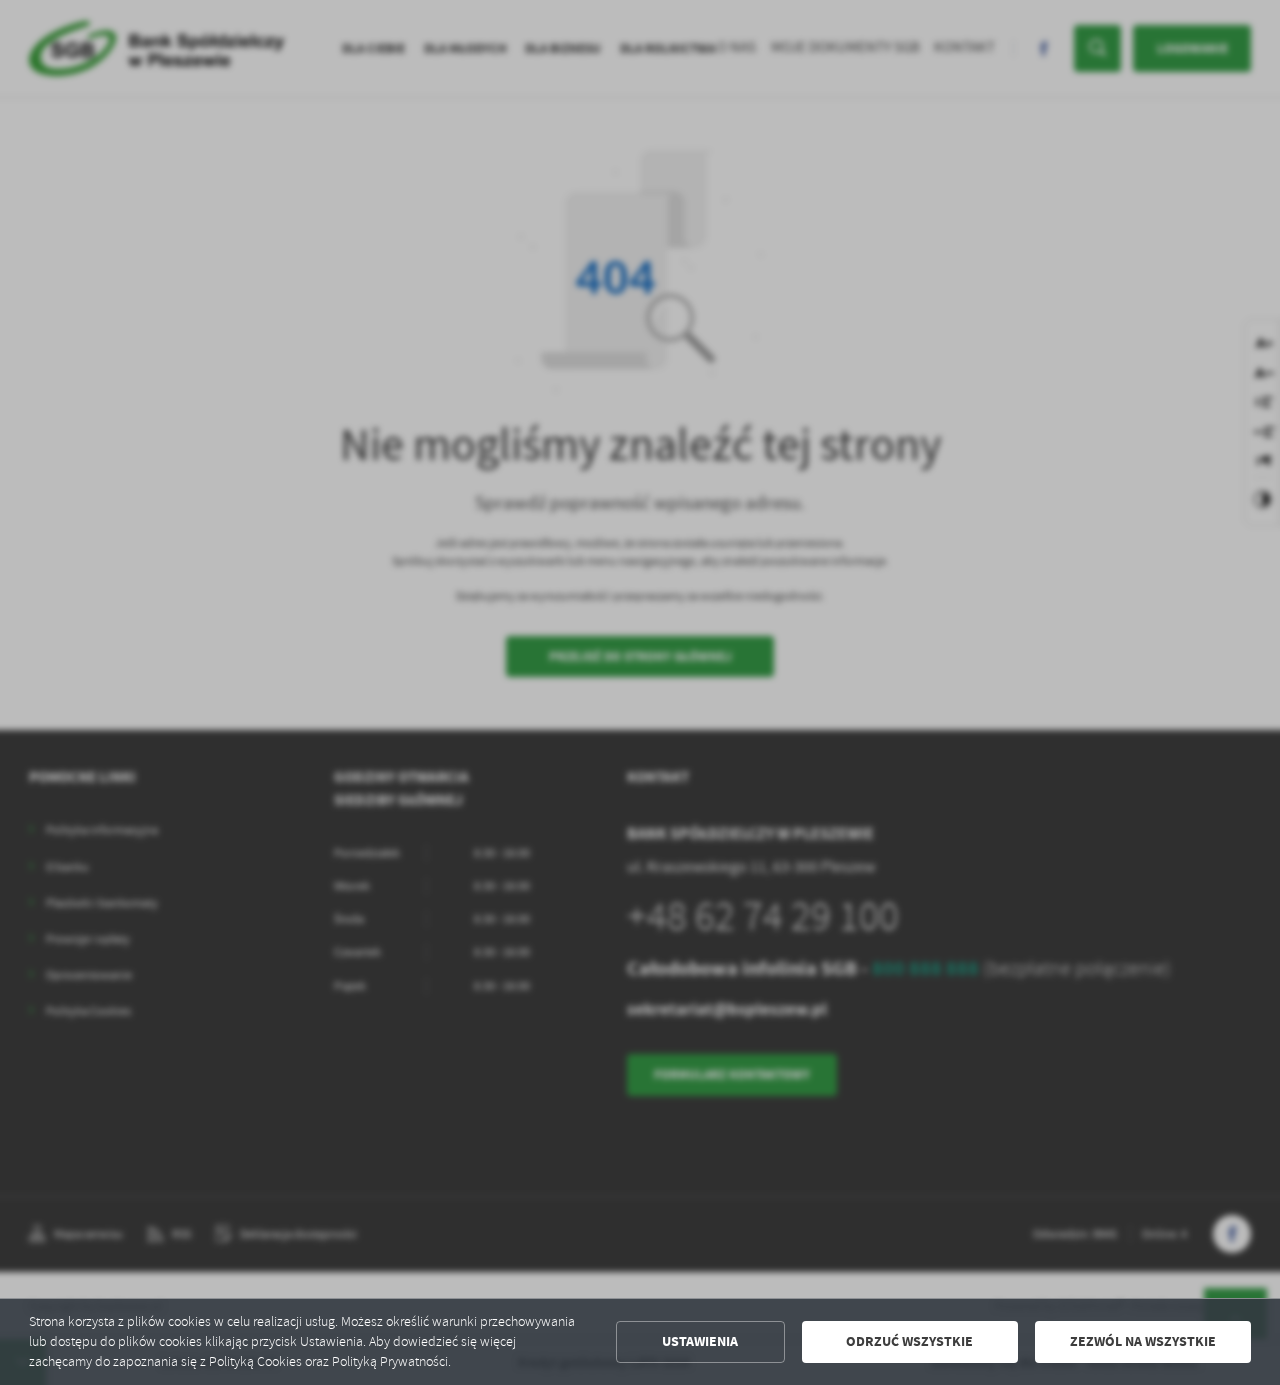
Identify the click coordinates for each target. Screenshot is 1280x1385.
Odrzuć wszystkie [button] (909, 1341)
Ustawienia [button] (700, 1341)
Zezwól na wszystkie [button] (1143, 1341)
